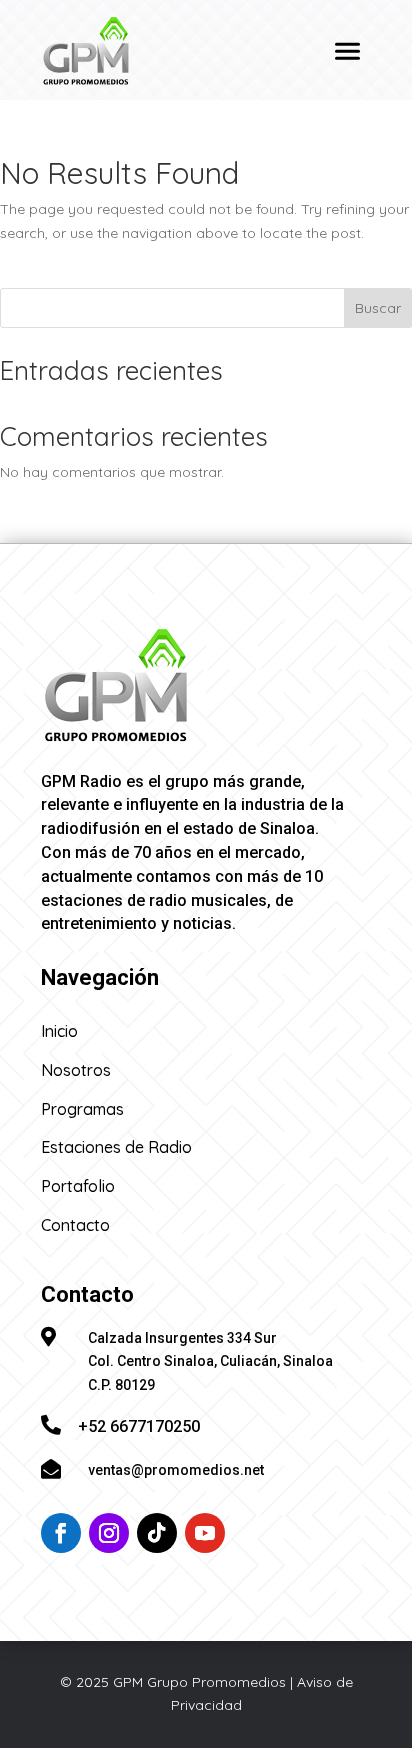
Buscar (378, 308)
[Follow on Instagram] (109, 1533)
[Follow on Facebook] (61, 1533)
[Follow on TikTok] (157, 1533)
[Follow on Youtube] (205, 1533)
